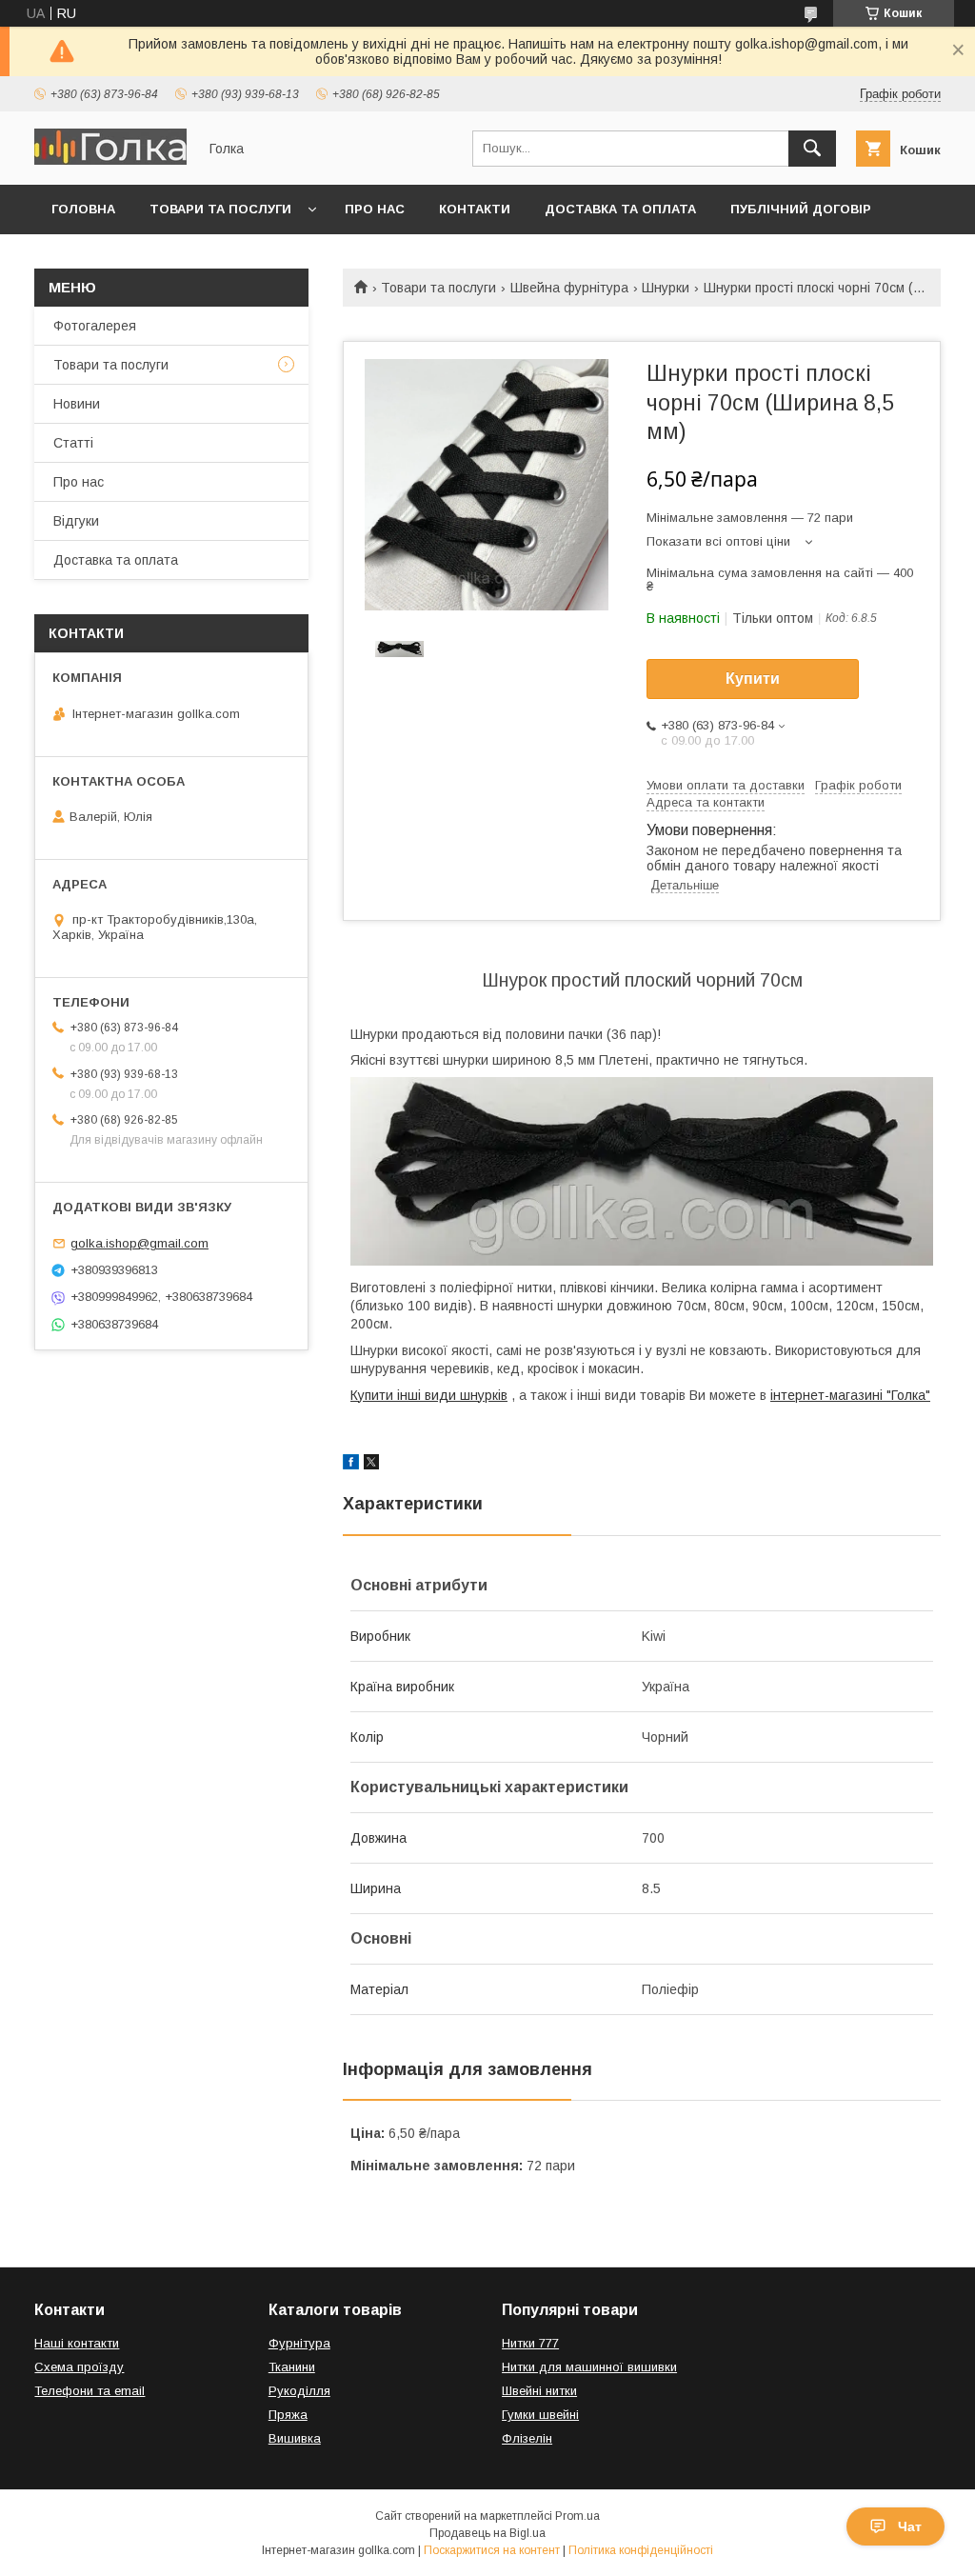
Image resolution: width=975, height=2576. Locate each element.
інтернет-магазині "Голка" (850, 1395)
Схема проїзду (79, 2367)
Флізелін (527, 2438)
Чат (910, 2526)
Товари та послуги (220, 209)
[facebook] (351, 1465)
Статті (73, 443)
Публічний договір (801, 209)
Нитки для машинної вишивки (589, 2367)
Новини (77, 404)
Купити (753, 679)
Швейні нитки (539, 2391)
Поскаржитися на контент (492, 2550)
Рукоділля (299, 2391)
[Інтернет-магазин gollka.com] (110, 160)
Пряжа (288, 2415)
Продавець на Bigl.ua (487, 2533)
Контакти (475, 209)
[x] (371, 1465)
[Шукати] (812, 149)
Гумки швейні (540, 2415)
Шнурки (666, 288)
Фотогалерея (95, 326)
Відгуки (76, 521)
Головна (83, 209)
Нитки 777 (530, 2343)
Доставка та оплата (620, 209)
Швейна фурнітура (569, 288)
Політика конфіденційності (641, 2550)
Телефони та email (90, 2391)
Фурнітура (299, 2343)
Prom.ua (577, 2516)
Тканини (292, 2367)
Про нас (375, 209)
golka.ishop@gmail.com (139, 1243)
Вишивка (295, 2438)
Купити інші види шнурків (429, 1395)
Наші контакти (77, 2343)
